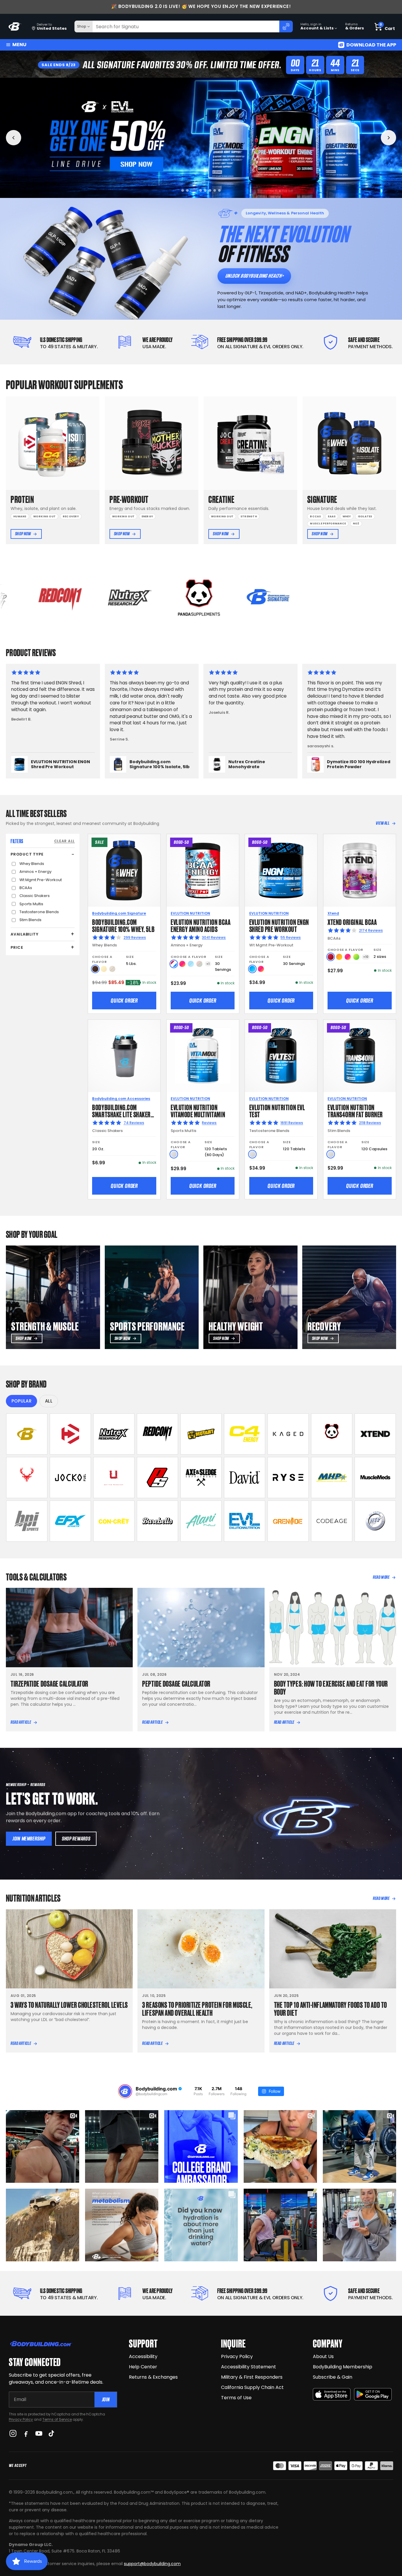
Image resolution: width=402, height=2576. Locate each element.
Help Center (143, 2367)
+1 (208, 964)
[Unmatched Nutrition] (114, 1478)
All (49, 1401)
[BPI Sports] (27, 1521)
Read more (381, 1577)
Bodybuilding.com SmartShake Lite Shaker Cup (121, 1114)
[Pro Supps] (157, 1478)
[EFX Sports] (70, 1521)
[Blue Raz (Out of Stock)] (191, 964)
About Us (323, 2356)
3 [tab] (192, 190)
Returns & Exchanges (153, 2377)
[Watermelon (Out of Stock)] (199, 964)
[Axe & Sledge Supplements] (201, 1478)
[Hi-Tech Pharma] (375, 1521)
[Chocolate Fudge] (95, 969)
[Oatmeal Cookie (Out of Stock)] (112, 969)
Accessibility (143, 2356)
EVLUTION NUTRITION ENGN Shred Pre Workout (279, 925)
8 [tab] (219, 190)
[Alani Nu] (201, 1521)
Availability (24, 934)
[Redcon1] (157, 1434)
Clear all (64, 841)
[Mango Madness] (339, 957)
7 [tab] (215, 190)
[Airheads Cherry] (331, 957)
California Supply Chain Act (252, 2387)
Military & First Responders (252, 2377)
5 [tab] (201, 190)
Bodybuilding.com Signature (119, 913)
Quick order (124, 1001)
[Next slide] (388, 138)
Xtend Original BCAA (352, 922)
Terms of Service (57, 2419)
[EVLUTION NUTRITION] (245, 1521)
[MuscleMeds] (375, 1478)
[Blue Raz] (252, 969)
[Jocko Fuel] (70, 1478)
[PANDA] (332, 1434)
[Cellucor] (245, 1434)
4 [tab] (197, 190)
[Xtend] (375, 1434)
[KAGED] (288, 1434)
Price (17, 947)
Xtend (333, 913)
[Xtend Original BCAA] (360, 870)
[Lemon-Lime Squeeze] (356, 957)
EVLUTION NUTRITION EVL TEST (277, 1110)
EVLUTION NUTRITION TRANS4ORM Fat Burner (355, 1110)
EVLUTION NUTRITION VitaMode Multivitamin (198, 1110)
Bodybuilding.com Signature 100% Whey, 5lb (123, 925)
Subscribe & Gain (333, 2377)
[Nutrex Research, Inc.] (114, 1434)
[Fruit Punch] (182, 964)
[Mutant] (201, 1434)
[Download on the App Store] (332, 2394)
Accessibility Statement (249, 2367)
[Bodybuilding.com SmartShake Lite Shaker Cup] (124, 1056)
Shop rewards (76, 1839)
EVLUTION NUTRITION (190, 913)
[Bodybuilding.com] (15, 27)
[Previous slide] (14, 138)
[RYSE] (288, 1478)
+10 (366, 957)
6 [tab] (208, 190)
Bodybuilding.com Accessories (121, 1099)
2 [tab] (187, 190)
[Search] (286, 26)
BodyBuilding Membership (343, 2367)
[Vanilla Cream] (104, 969)
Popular (21, 1401)
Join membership (29, 1839)
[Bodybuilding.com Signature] (27, 1434)
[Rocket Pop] (174, 964)
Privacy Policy (21, 2419)
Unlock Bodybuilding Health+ (254, 276)
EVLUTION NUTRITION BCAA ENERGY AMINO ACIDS (201, 925)
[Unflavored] (174, 1154)
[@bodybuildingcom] (125, 2091)
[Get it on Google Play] (373, 2394)
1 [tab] (183, 190)
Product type (27, 854)
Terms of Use (236, 2398)
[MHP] (332, 1478)
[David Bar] (245, 1478)
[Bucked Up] (27, 1478)
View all (383, 823)
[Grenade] (288, 1521)
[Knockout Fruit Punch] (348, 957)
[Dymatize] (70, 1434)
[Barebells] (157, 1521)
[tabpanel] (201, 138)
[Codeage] (332, 1521)
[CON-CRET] (114, 1521)
